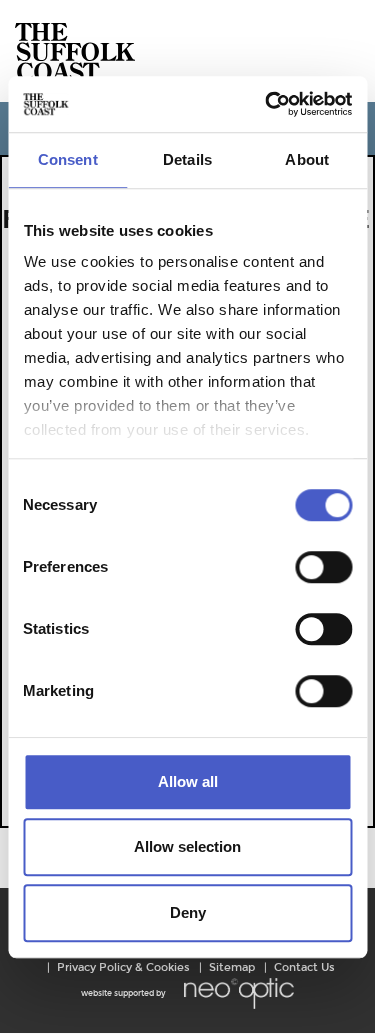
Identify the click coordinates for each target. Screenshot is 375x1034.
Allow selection (187, 846)
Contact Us (304, 967)
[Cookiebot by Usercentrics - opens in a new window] (267, 104)
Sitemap (232, 967)
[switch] (323, 567)
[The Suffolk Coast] (75, 51)
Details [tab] (187, 159)
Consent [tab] (68, 159)
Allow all (188, 781)
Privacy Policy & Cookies (123, 967)
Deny (188, 912)
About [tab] (307, 159)
